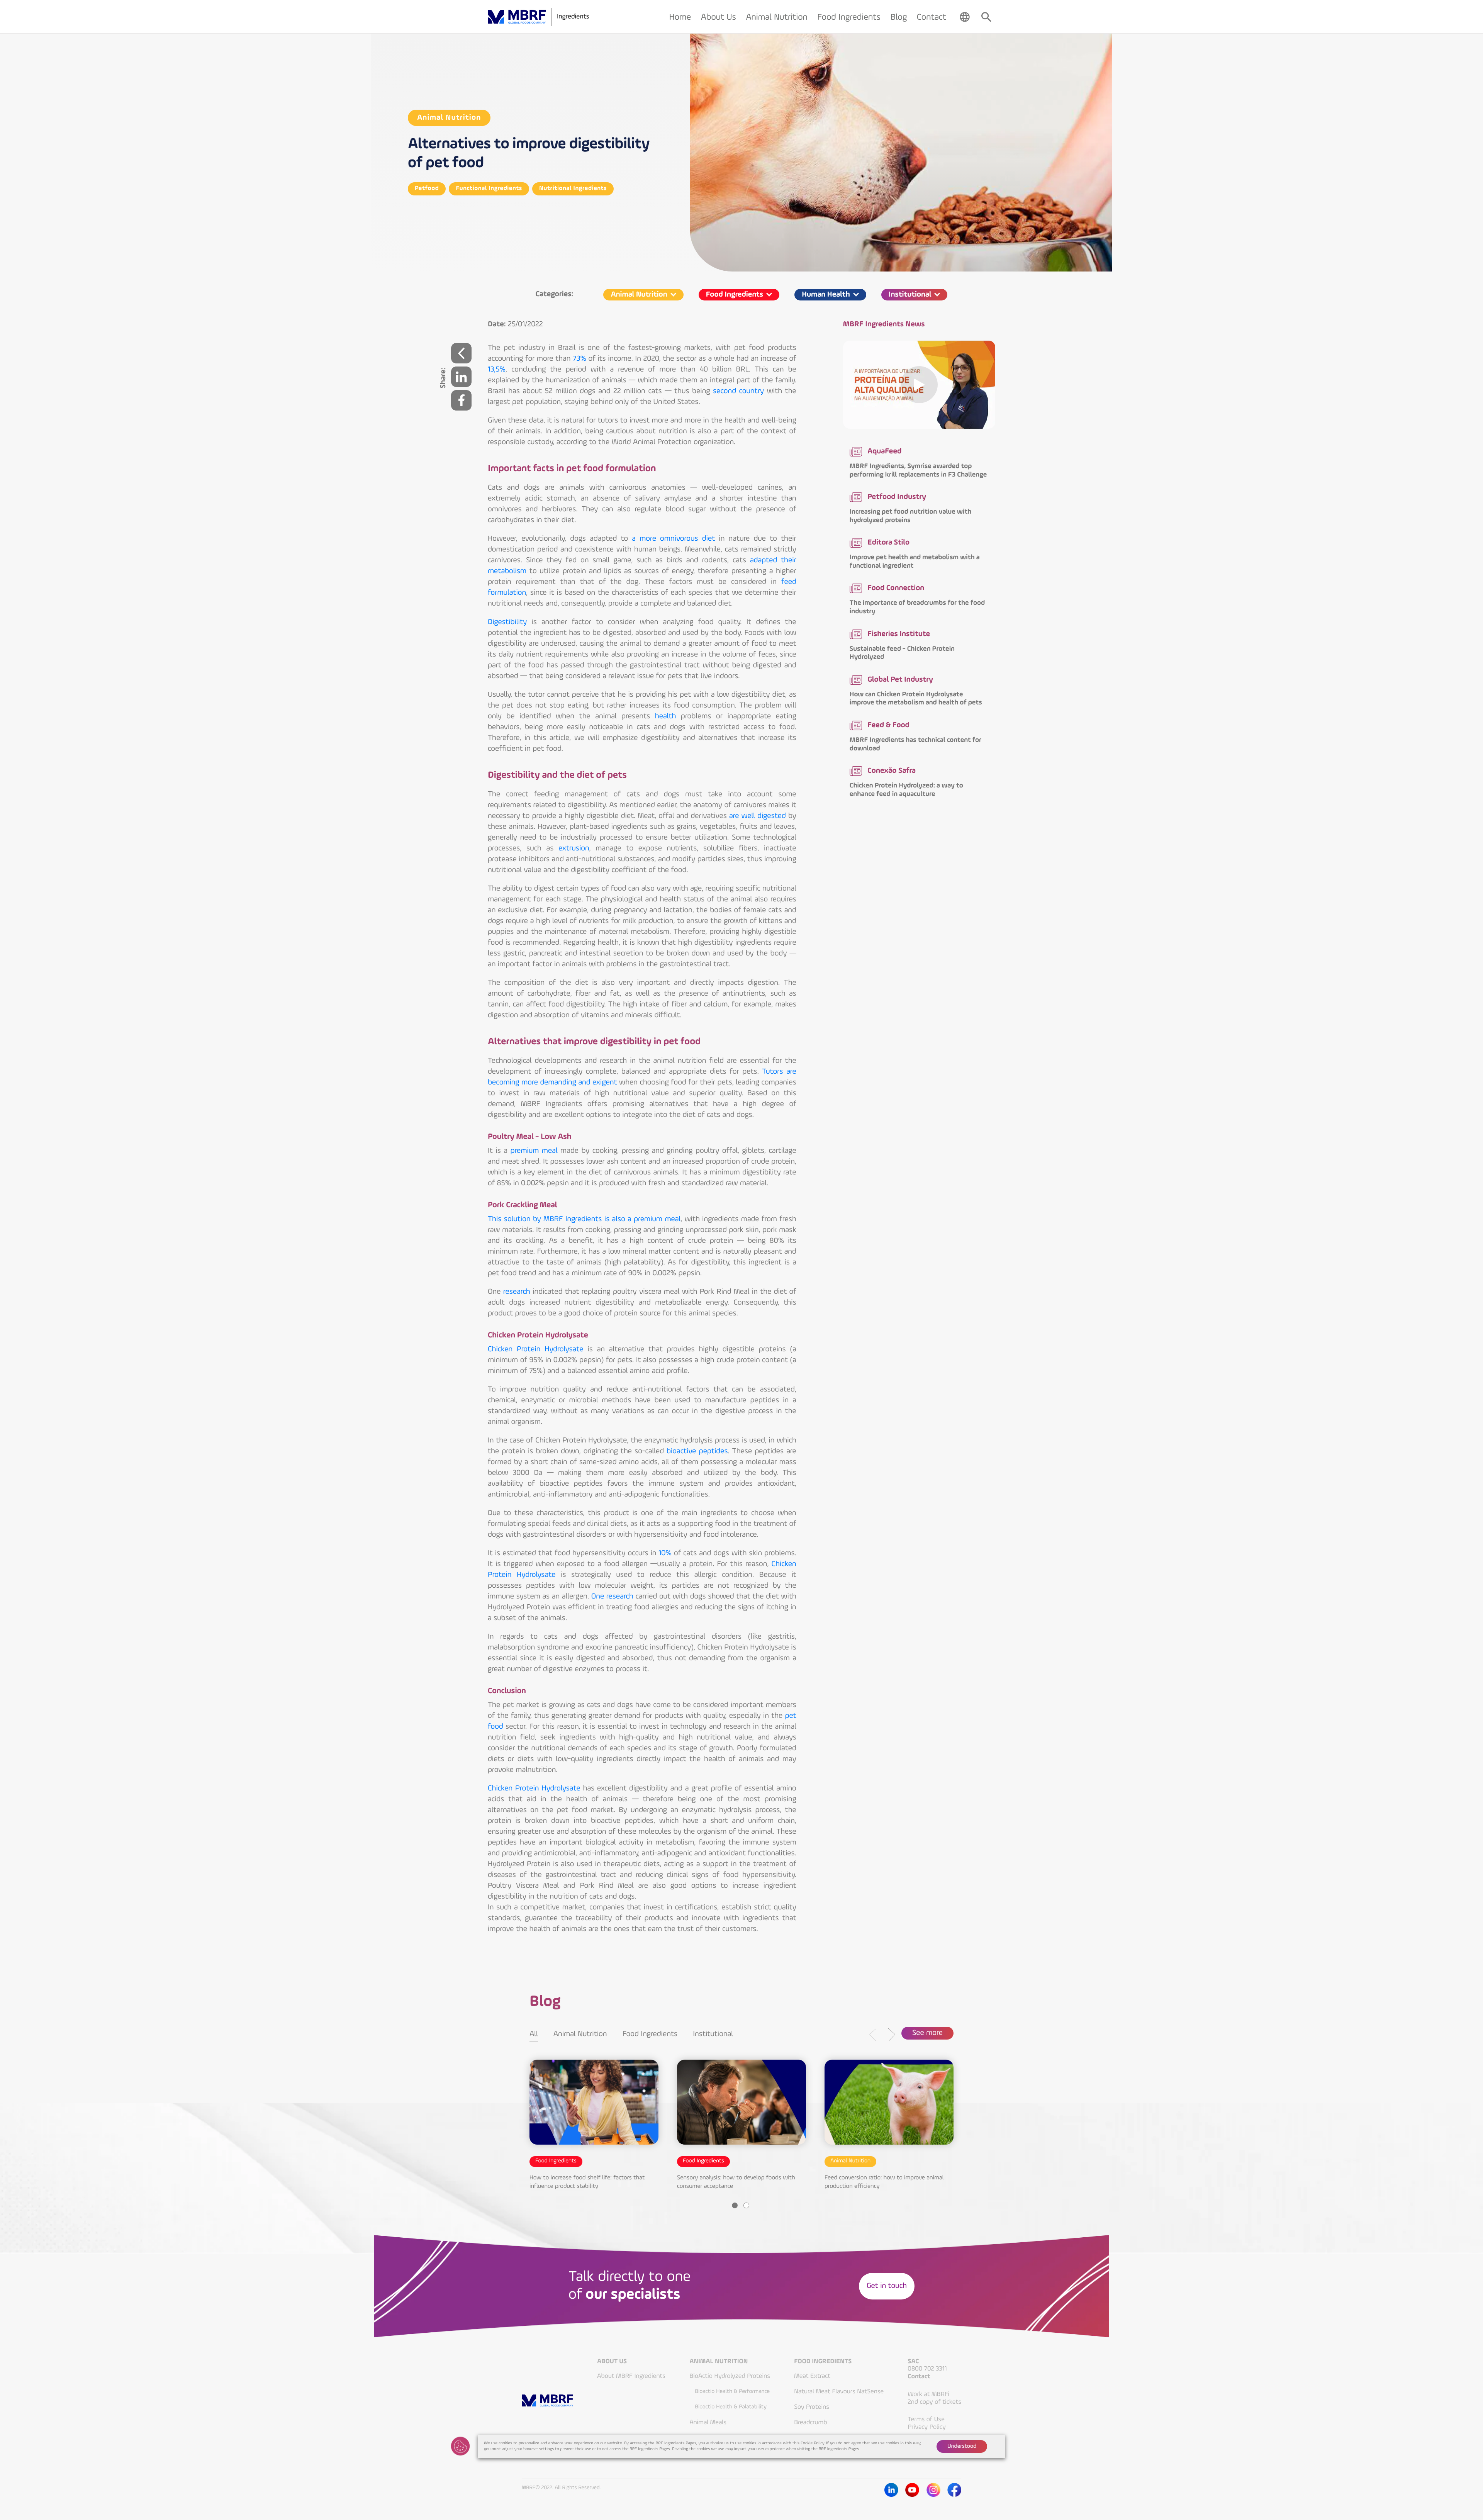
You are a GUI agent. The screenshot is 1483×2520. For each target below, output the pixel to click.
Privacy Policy (926, 2427)
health (666, 716)
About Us (612, 2362)
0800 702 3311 (927, 2369)
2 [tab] (746, 2205)
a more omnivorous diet (673, 539)
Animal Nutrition (449, 118)
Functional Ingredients (489, 188)
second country (738, 391)
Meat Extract (812, 2376)
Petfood (427, 188)
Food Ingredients (650, 2034)
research (517, 1292)
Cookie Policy (812, 2443)
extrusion (574, 848)
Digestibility (507, 622)
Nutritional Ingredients (573, 188)
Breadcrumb (810, 2422)
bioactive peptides (697, 1451)
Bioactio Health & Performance (732, 2392)
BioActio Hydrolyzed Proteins (730, 2376)
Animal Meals (708, 2422)
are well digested (758, 816)
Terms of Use (926, 2419)
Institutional (713, 2034)
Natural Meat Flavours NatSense (839, 2392)
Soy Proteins (812, 2407)
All (534, 2034)
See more (927, 2033)
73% (579, 359)
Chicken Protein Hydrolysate (536, 1349)
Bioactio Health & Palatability (731, 2407)
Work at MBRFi (928, 2394)
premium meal (534, 1151)
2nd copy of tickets (934, 2402)
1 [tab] (735, 2205)
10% (665, 1553)
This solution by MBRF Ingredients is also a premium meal (584, 1219)
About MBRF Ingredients (631, 2376)
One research (612, 1597)
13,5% (497, 370)
